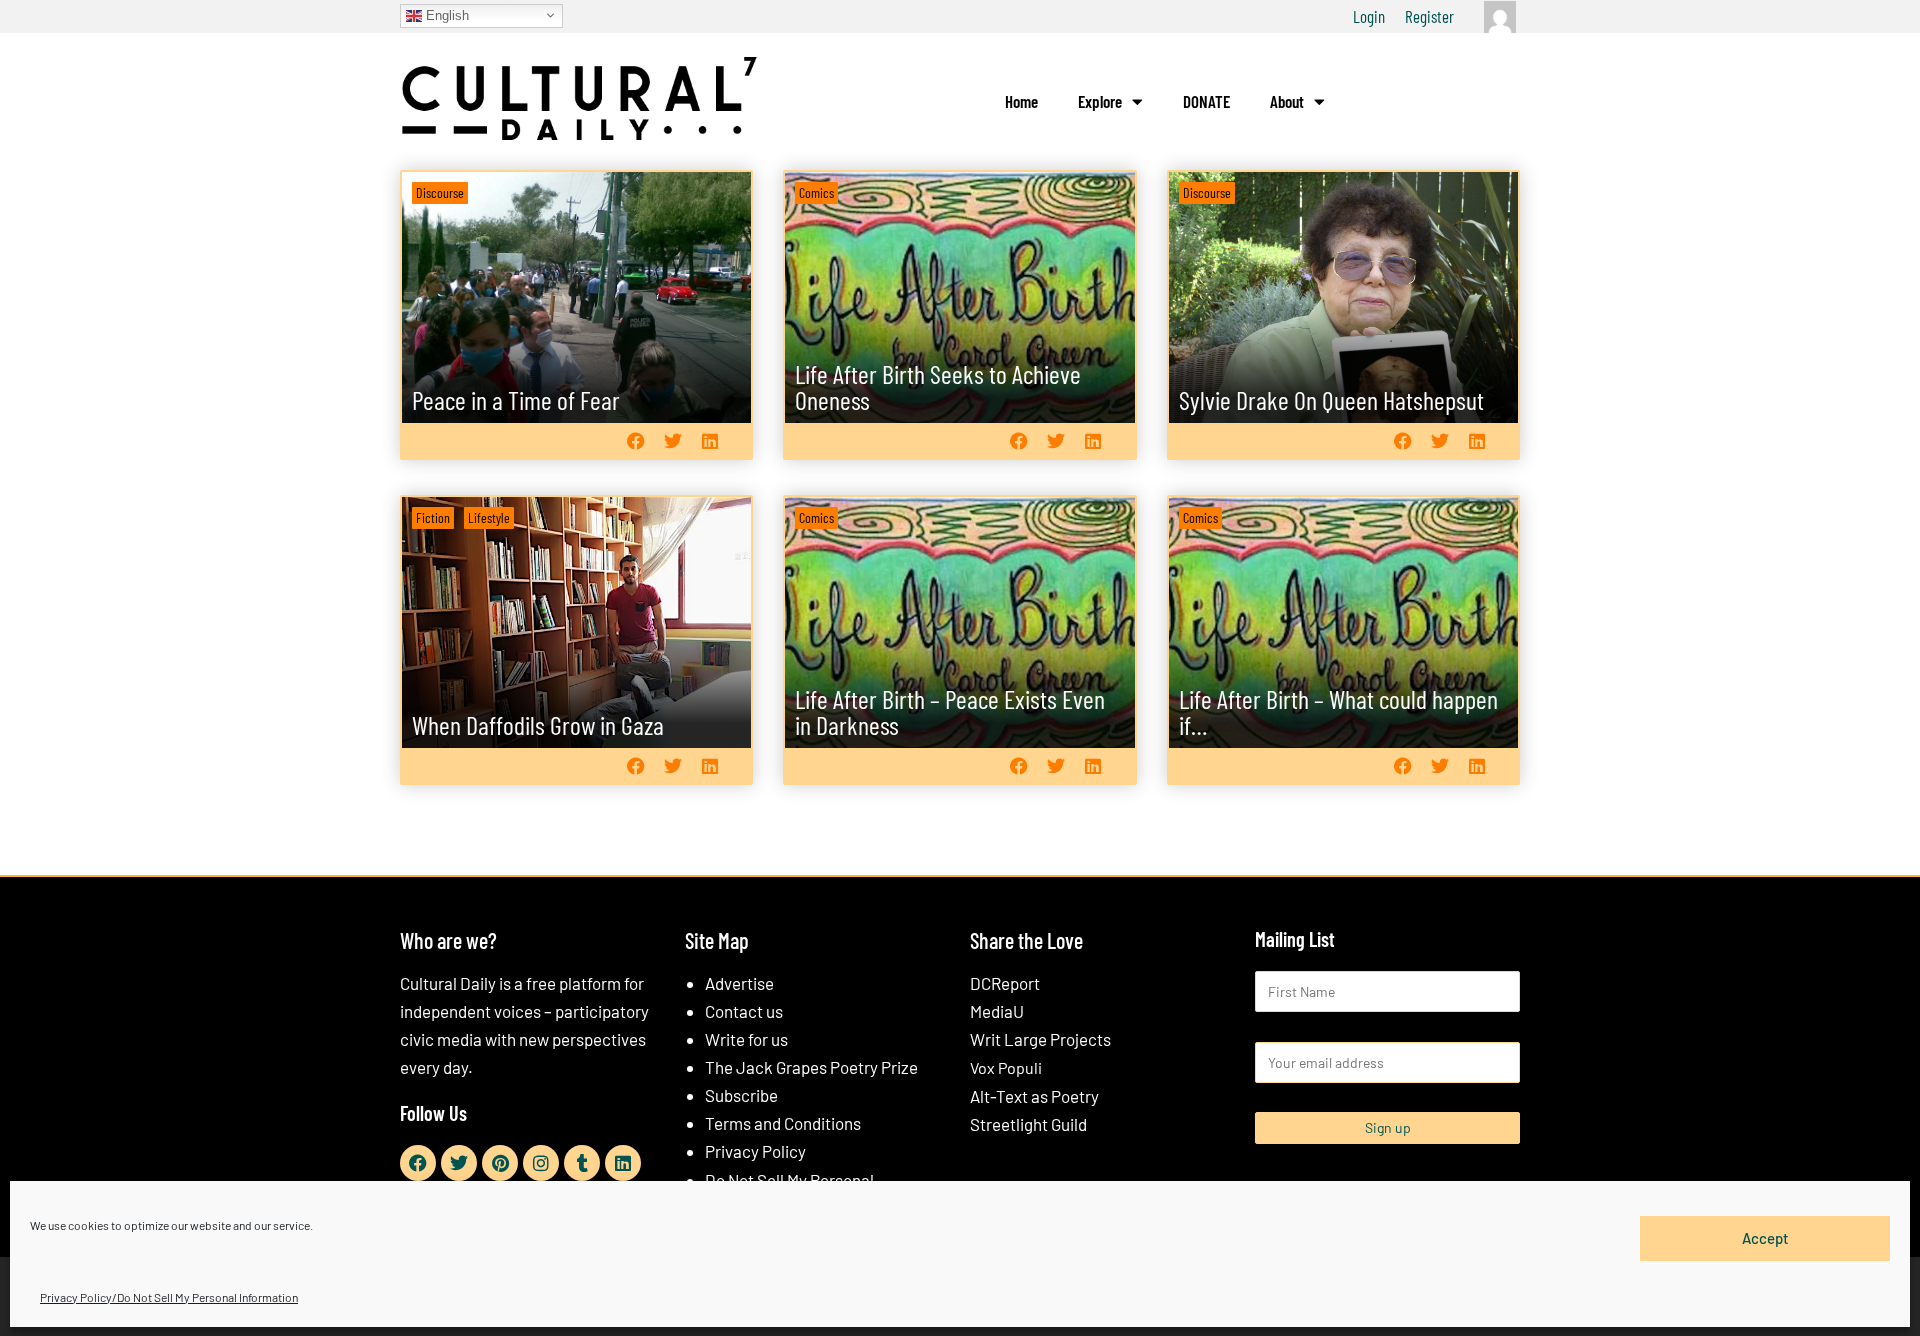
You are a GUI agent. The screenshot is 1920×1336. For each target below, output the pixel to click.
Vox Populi (1006, 1067)
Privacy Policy (755, 1151)
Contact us (744, 1011)
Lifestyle (489, 517)
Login (1369, 16)
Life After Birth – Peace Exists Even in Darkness (950, 711)
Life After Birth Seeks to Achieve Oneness (938, 386)
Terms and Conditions (783, 1123)
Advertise (739, 983)
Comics (816, 192)
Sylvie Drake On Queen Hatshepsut (1331, 399)
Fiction (433, 517)
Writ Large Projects (1040, 1039)
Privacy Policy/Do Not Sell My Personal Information (169, 1297)
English (445, 14)
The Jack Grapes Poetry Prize (811, 1067)
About (1287, 101)
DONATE (1206, 101)
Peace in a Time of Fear (516, 399)
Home (1021, 101)
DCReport (1005, 983)
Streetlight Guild (1028, 1124)
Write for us (746, 1039)
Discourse (440, 192)
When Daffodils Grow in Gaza (538, 724)
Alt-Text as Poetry (1034, 1096)
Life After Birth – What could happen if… (1338, 711)
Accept (1765, 1238)
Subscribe (741, 1095)
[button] (635, 440)
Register (1429, 16)
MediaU (997, 1011)
